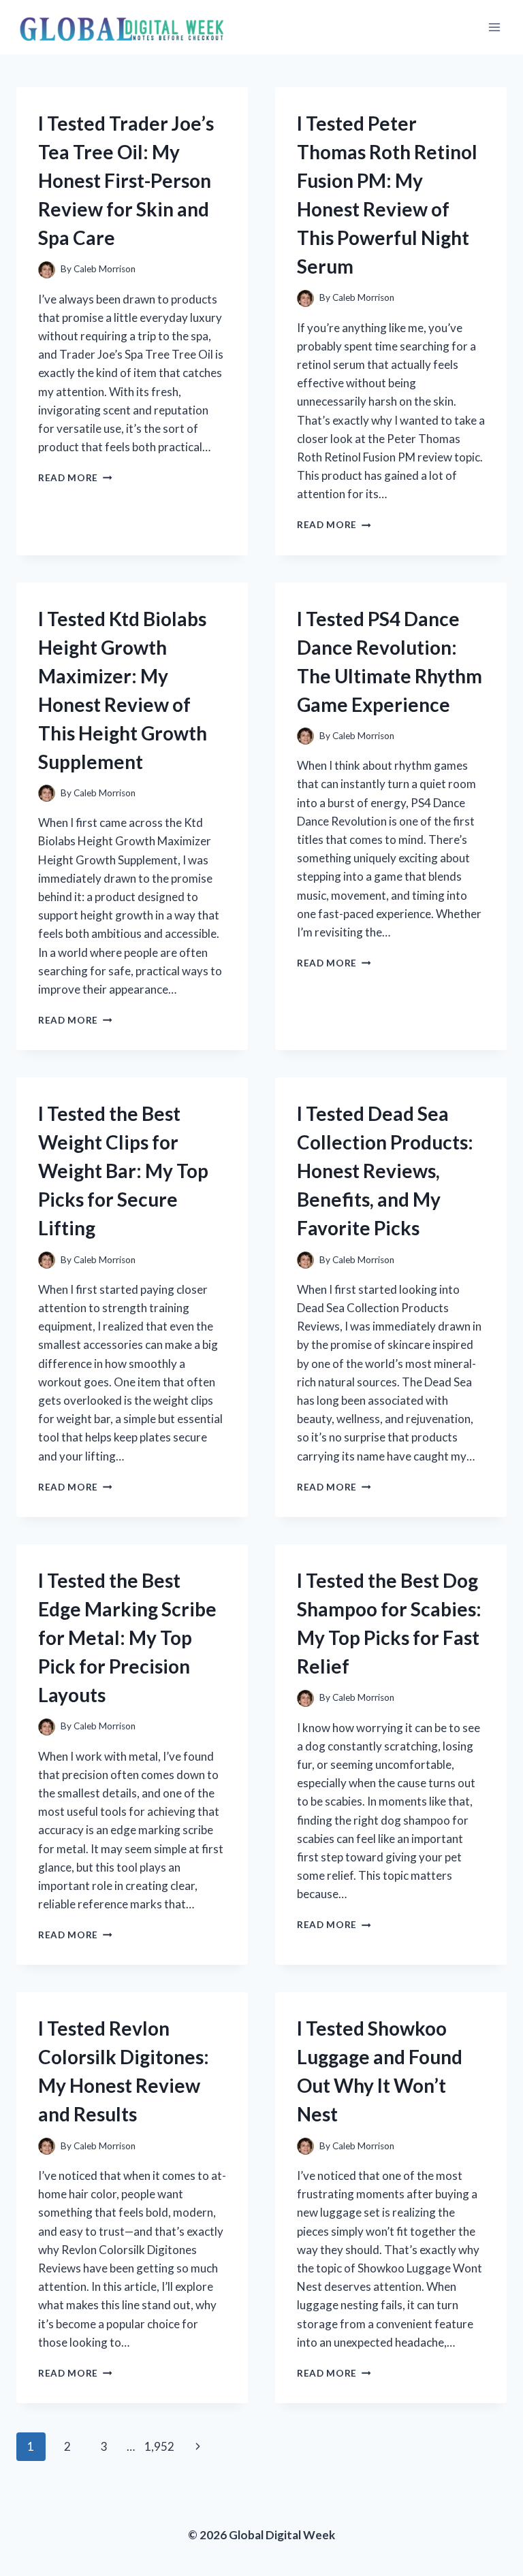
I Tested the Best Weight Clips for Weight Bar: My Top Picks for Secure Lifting (123, 1171)
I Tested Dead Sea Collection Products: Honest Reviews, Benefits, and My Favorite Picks (385, 1171)
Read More (75, 478)
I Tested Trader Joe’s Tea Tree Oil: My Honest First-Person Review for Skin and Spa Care (126, 180)
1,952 (159, 2446)
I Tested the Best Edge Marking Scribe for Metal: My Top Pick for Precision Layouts (127, 1637)
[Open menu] (494, 27)
